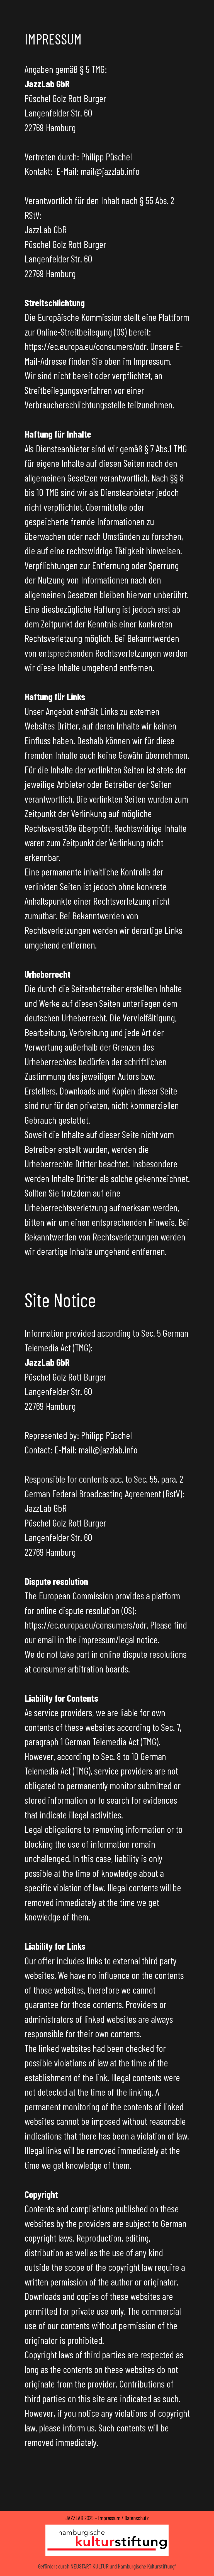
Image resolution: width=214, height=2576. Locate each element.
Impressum (109, 2518)
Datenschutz (137, 2518)
